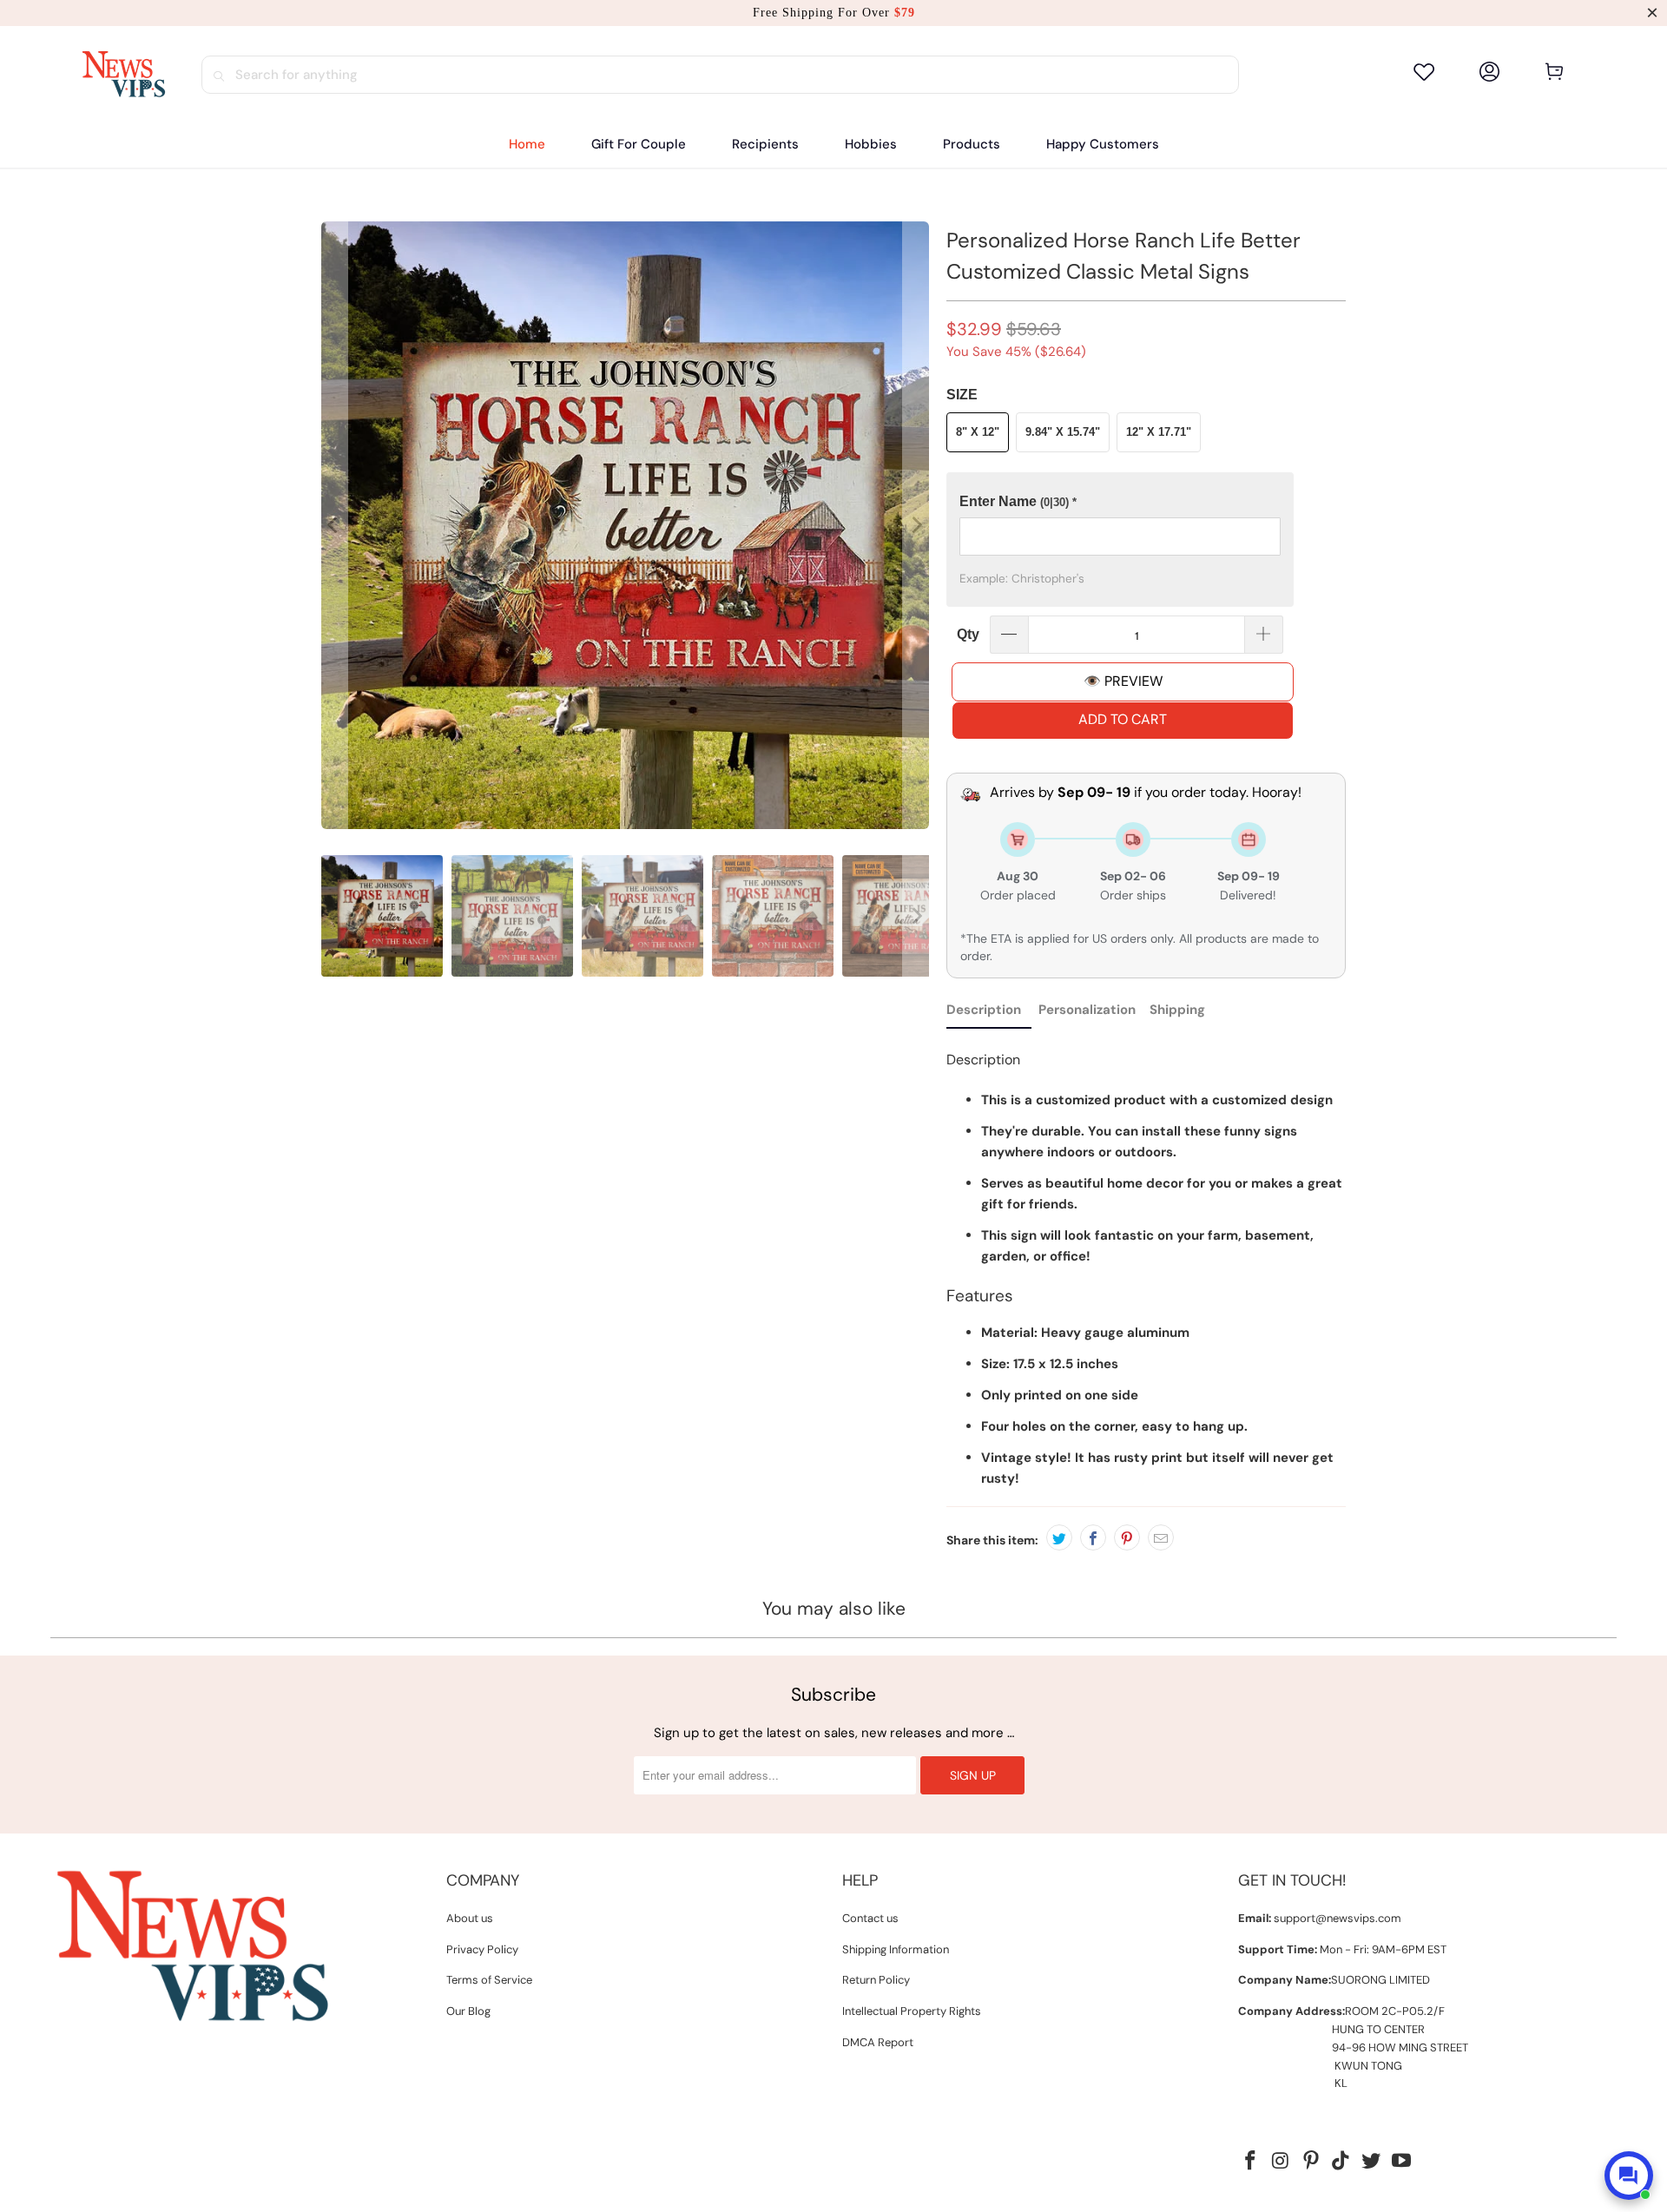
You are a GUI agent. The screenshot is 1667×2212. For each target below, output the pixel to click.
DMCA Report (878, 2042)
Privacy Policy (482, 1949)
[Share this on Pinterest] (1127, 1537)
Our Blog (468, 2011)
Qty (968, 634)
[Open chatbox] (1629, 2176)
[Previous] (334, 525)
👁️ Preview (1123, 681)
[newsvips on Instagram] (1282, 2162)
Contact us (870, 1918)
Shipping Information (896, 1949)
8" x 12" (978, 432)
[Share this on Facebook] (1093, 1537)
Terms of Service (489, 1980)
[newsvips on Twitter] (1372, 2162)
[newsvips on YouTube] (1401, 2162)
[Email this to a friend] (1161, 1537)
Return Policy (876, 1980)
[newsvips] (123, 75)
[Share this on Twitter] (1059, 1537)
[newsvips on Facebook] (1251, 2162)
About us (470, 1918)
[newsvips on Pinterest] (1311, 2162)
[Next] (916, 525)
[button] (765, 145)
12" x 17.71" (1159, 432)
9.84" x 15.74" (1063, 432)
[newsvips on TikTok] (1341, 2162)
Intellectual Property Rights (912, 2011)
